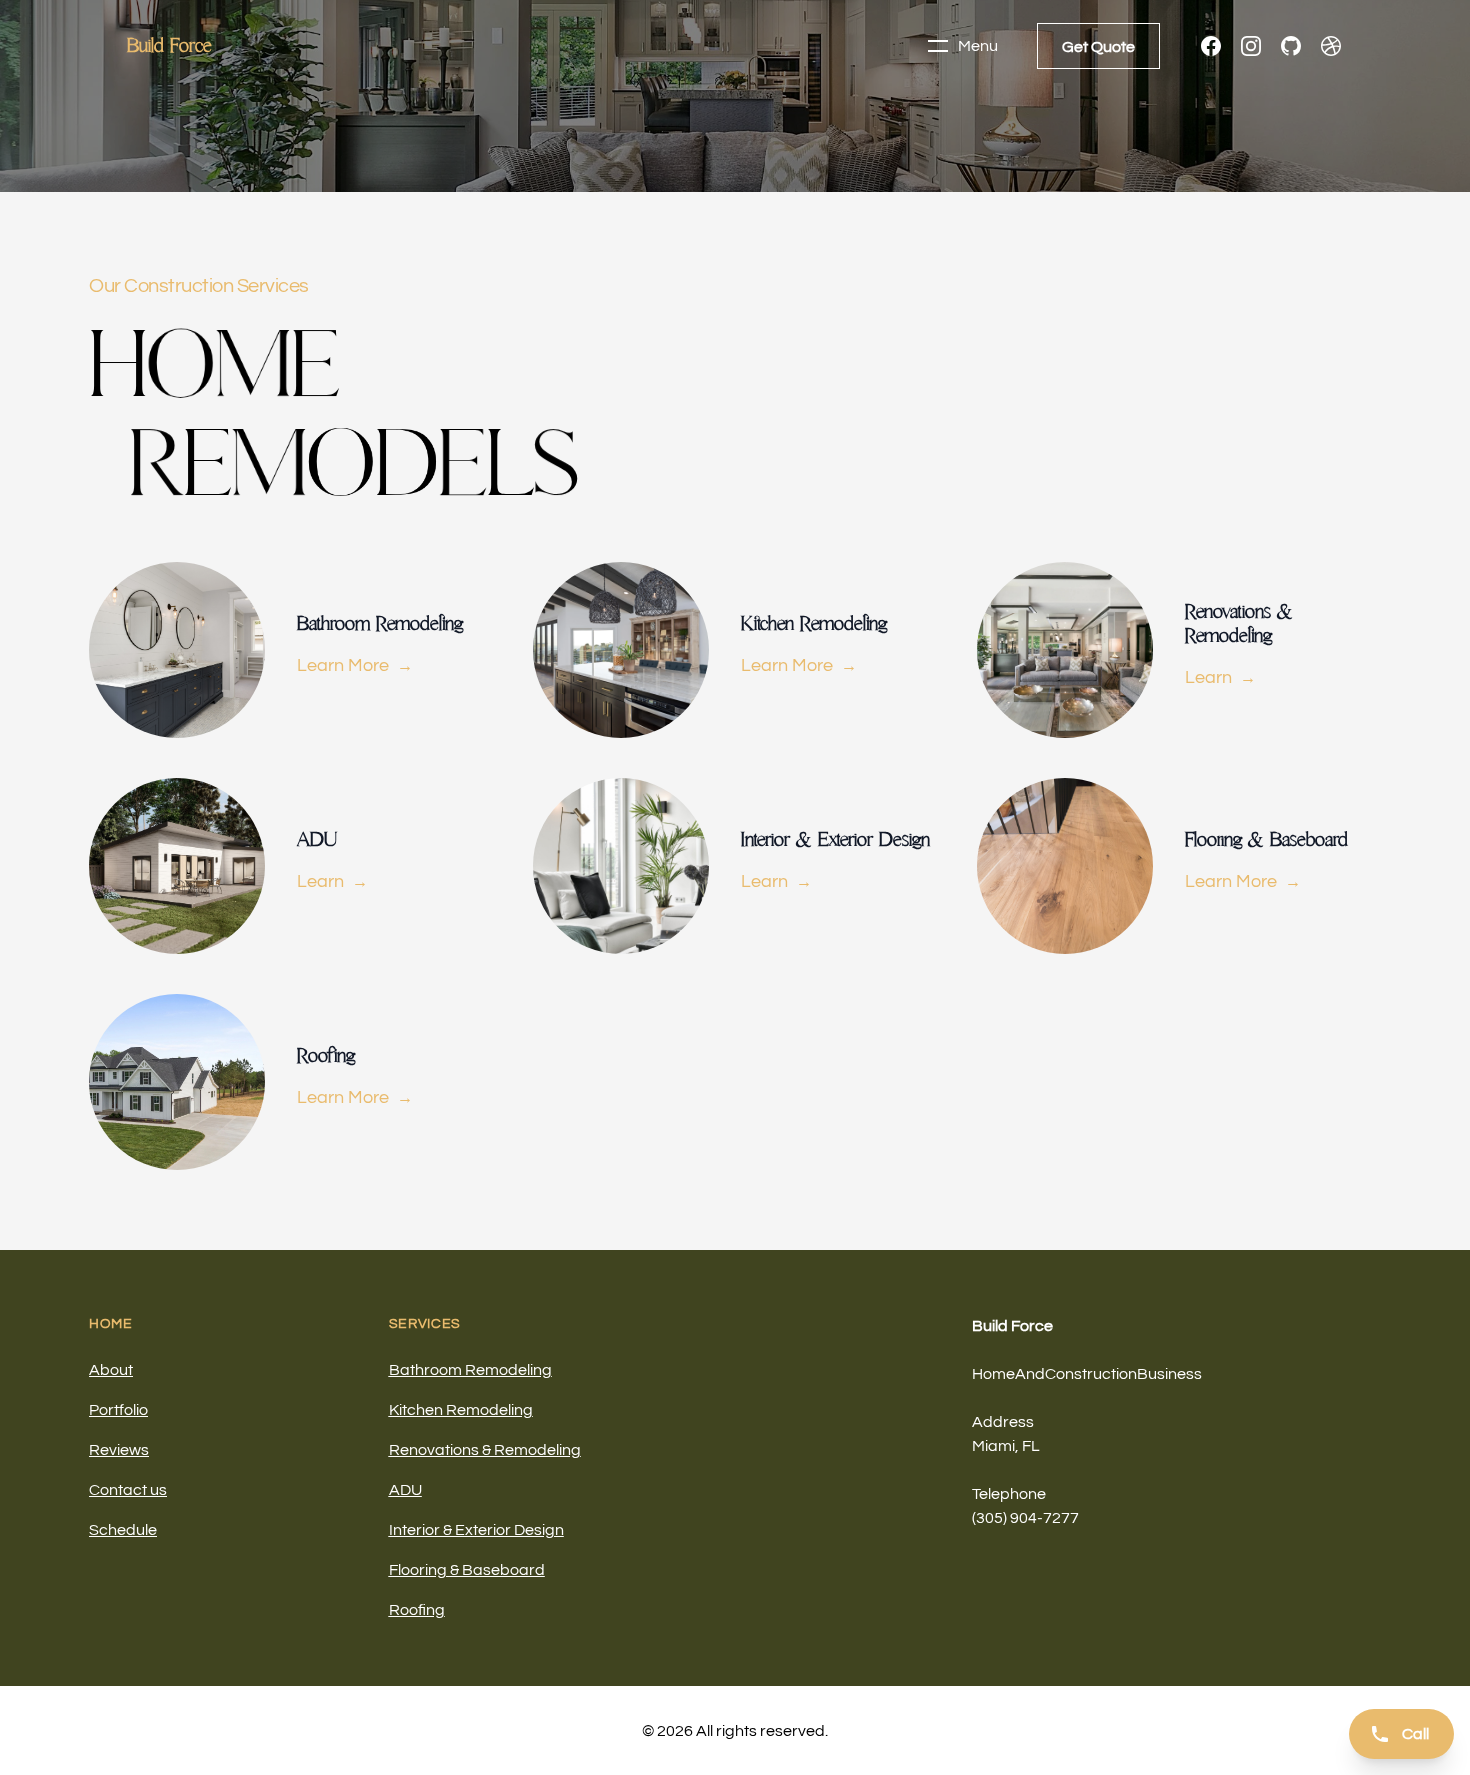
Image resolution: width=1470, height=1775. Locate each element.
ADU (405, 1490)
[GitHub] (1291, 46)
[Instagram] (1251, 46)
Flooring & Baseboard (467, 1570)
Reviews (119, 1450)
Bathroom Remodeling (470, 1370)
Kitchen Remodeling (461, 1410)
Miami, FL (1006, 1446)
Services (425, 1324)
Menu (978, 46)
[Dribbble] (1331, 46)
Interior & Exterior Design (476, 1530)
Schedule (123, 1530)
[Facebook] (1211, 46)
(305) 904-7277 (1025, 1518)
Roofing (417, 1610)
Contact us (128, 1490)
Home (111, 1324)
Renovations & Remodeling (485, 1450)
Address (1003, 1422)
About (111, 1370)
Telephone (1009, 1494)
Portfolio (118, 1410)
